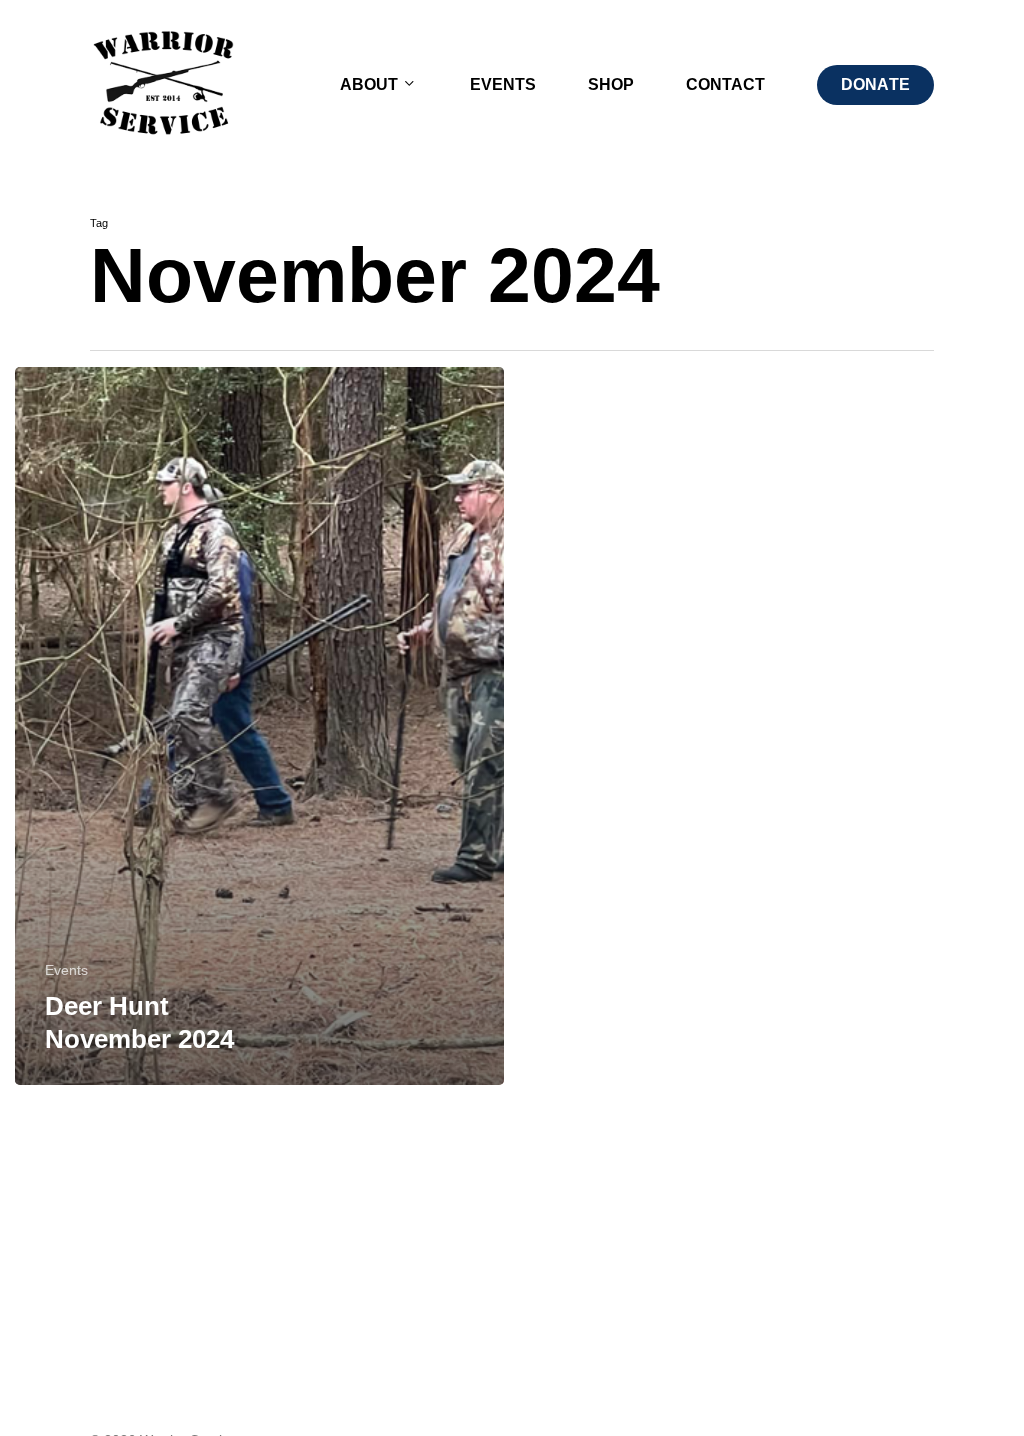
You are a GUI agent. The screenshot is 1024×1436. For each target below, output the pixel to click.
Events (66, 970)
